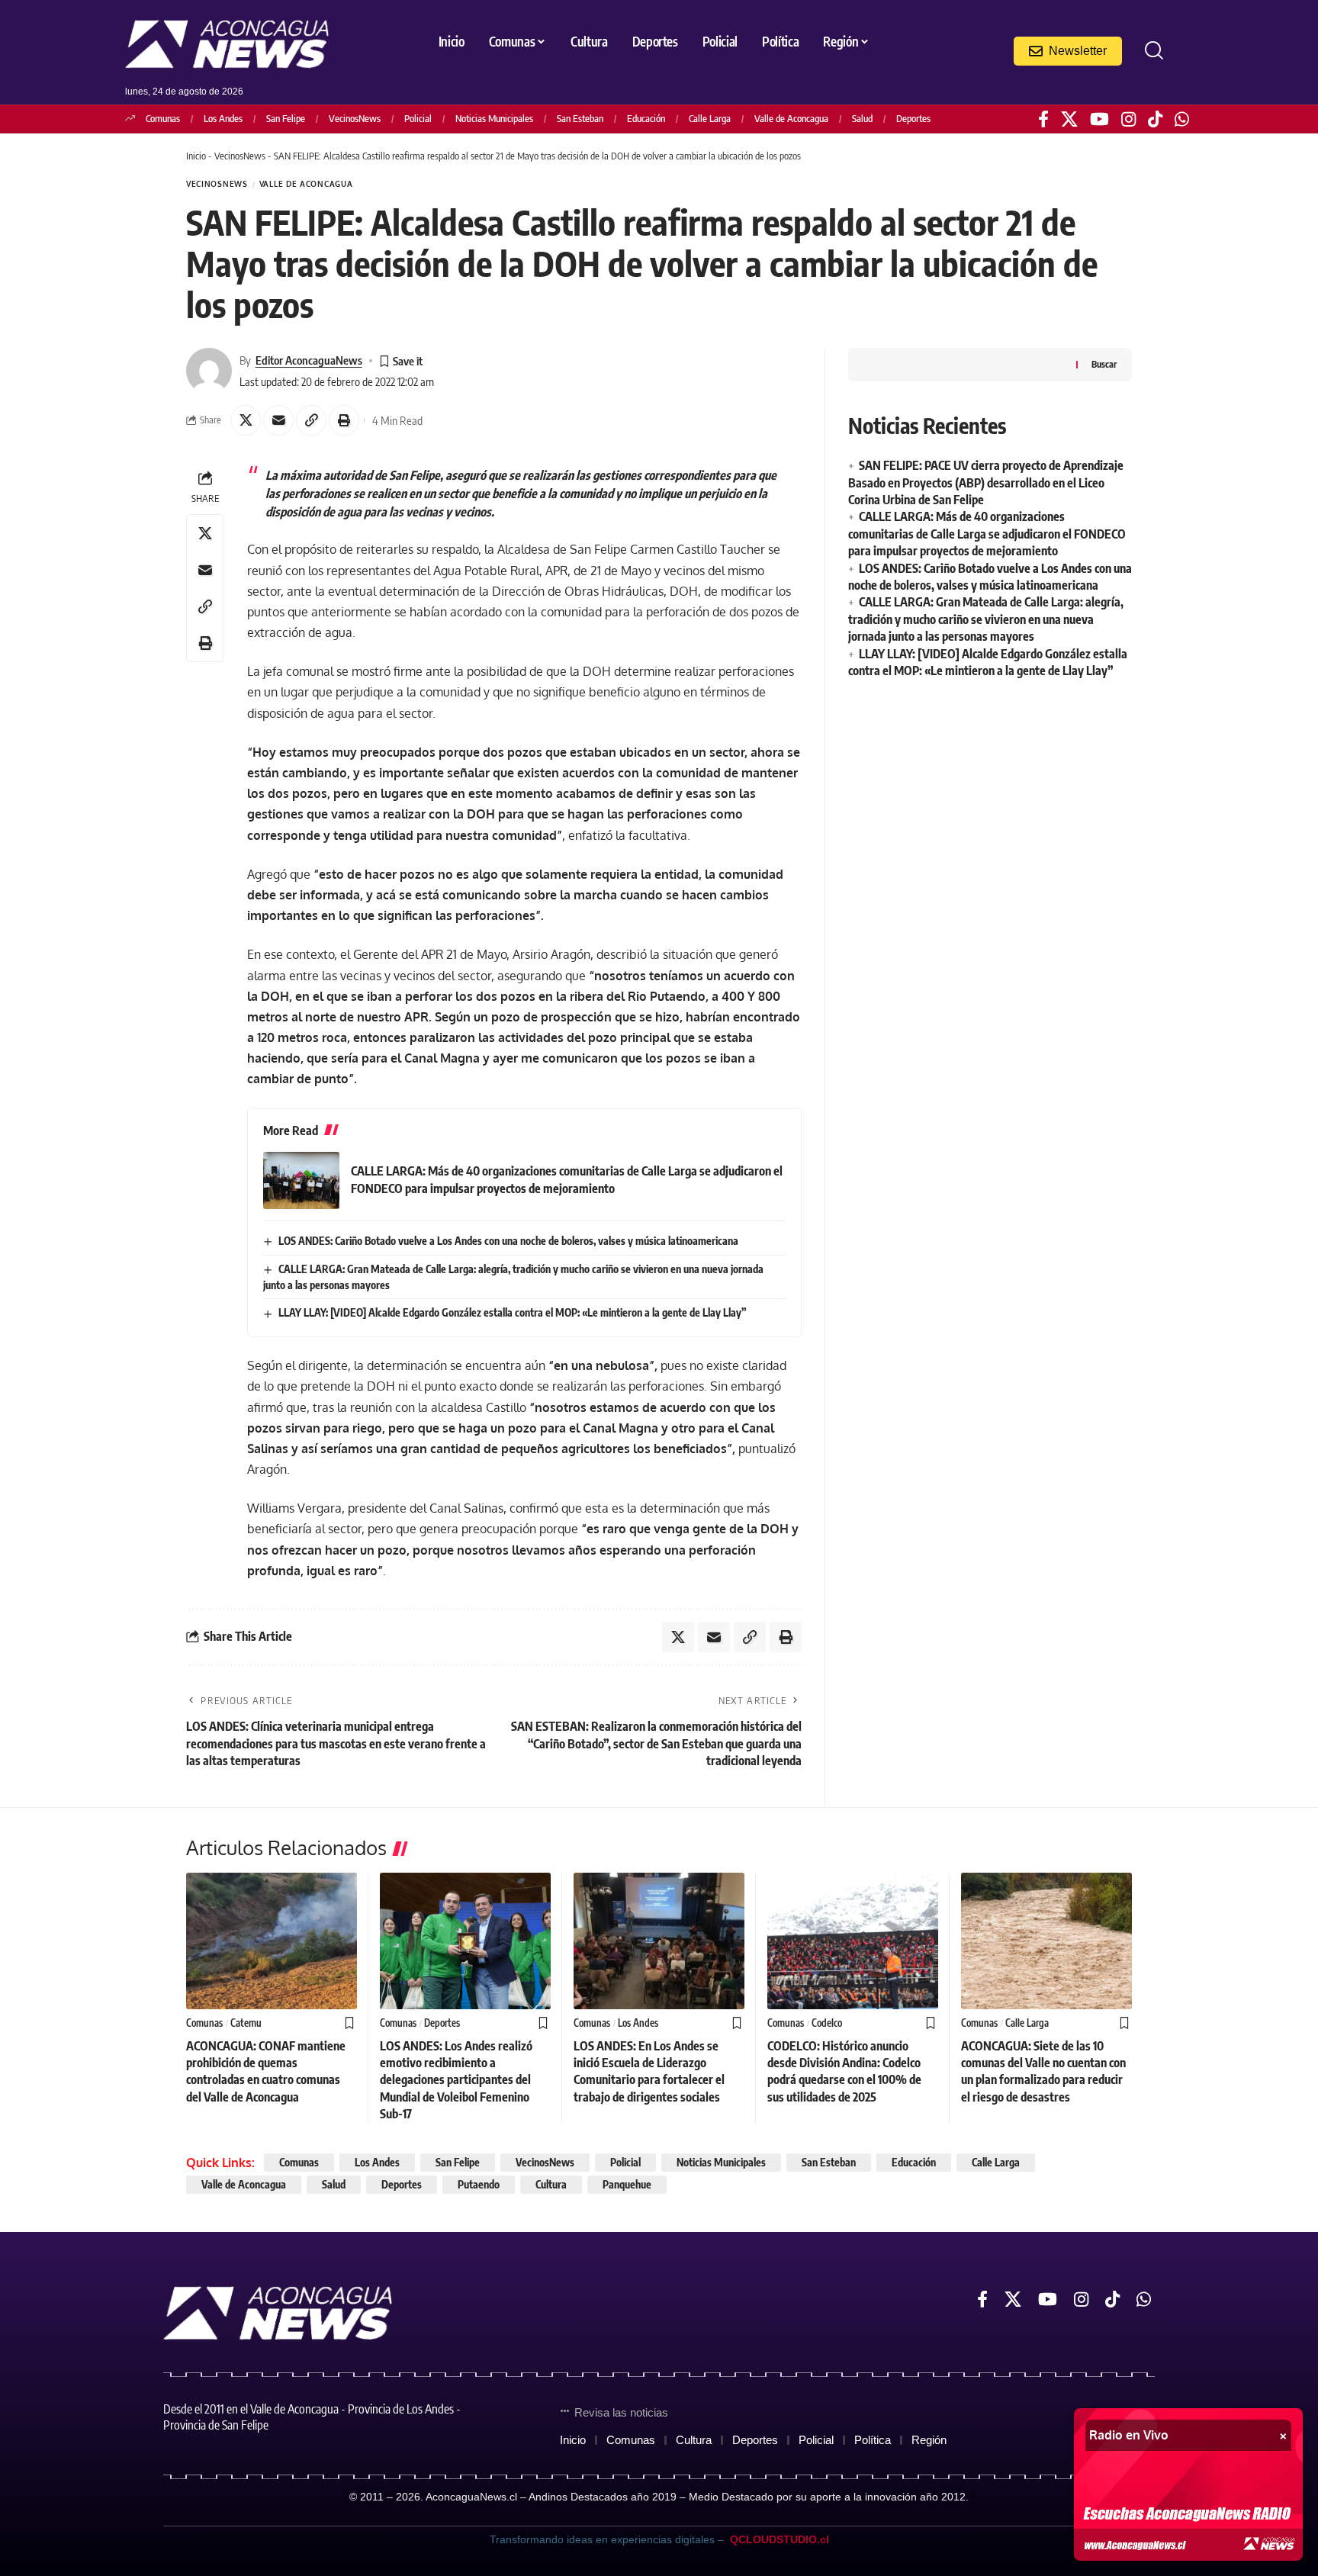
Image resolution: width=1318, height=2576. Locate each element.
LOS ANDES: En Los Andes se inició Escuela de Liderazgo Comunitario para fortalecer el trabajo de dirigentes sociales (649, 2071)
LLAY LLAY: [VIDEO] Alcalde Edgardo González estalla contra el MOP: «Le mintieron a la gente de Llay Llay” (513, 1312)
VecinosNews (355, 118)
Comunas (163, 118)
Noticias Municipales (494, 118)
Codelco (827, 2023)
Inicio (196, 156)
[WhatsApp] (1182, 119)
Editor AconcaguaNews (309, 360)
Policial (418, 118)
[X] (1069, 119)
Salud (862, 118)
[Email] (278, 420)
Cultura (551, 2184)
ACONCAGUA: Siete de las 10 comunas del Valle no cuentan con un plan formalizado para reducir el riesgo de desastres (1043, 2071)
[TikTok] (1155, 119)
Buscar (1104, 364)
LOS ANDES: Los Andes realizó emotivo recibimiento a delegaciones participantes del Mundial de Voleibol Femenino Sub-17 (456, 2080)
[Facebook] (1043, 119)
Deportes (913, 118)
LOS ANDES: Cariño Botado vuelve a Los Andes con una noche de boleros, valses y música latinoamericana (508, 1241)
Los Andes (223, 118)
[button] (1154, 50)
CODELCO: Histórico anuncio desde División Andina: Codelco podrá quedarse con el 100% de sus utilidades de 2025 (844, 2071)
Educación (646, 118)
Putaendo (479, 2184)
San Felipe (286, 118)
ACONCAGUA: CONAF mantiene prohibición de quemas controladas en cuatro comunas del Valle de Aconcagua (266, 2071)
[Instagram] (1128, 119)
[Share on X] (246, 420)
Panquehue (627, 2184)
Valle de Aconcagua (791, 118)
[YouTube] (1099, 119)
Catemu (246, 2023)
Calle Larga (710, 118)
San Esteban (580, 118)
